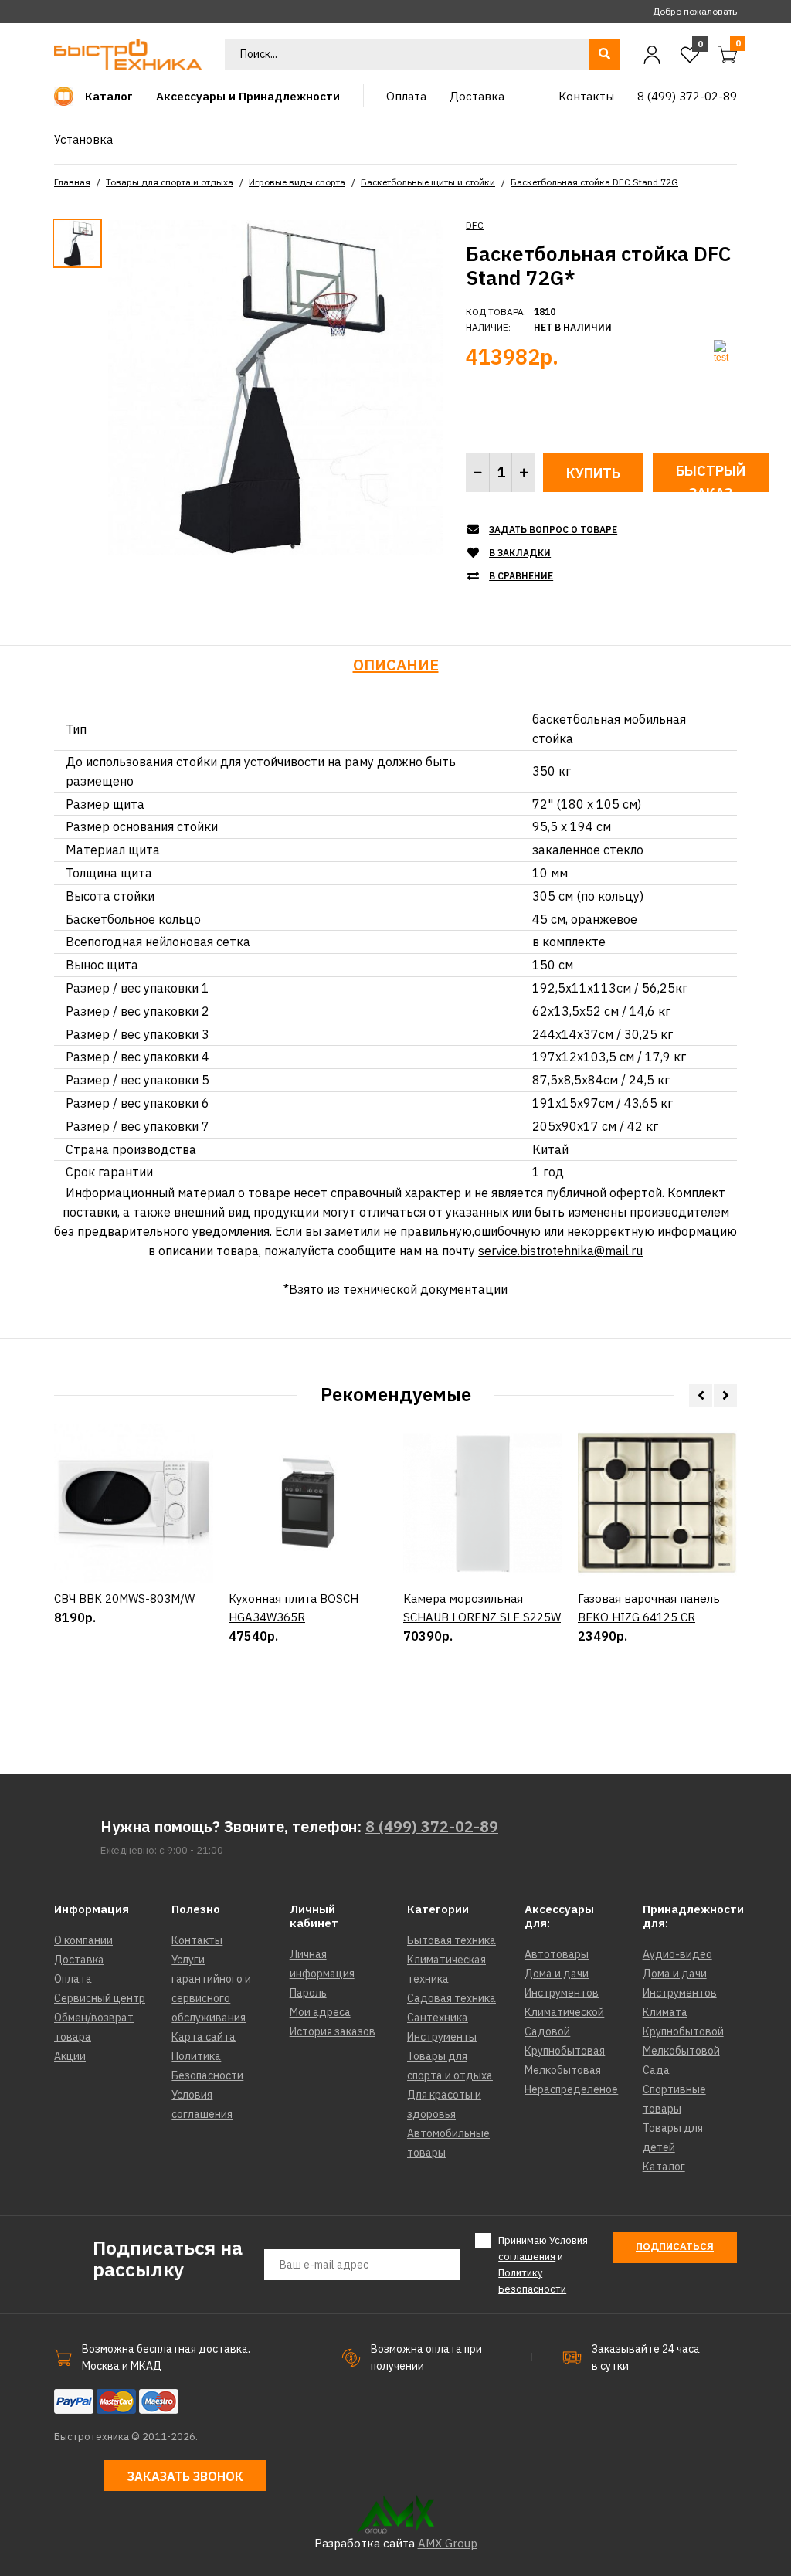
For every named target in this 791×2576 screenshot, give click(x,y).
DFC (475, 225)
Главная (72, 182)
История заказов (333, 2031)
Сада (656, 2070)
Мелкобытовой (681, 2051)
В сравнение (521, 576)
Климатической (564, 2012)
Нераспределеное (571, 2089)
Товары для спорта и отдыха (170, 182)
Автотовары (557, 1954)
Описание (396, 665)
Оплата (73, 1979)
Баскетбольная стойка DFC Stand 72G (594, 182)
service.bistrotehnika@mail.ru (560, 1251)
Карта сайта (204, 2037)
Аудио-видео (677, 1954)
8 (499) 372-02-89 (432, 1826)
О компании (83, 1940)
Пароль (308, 1993)
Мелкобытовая (563, 2070)
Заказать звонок (185, 2476)
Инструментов (562, 1993)
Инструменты (442, 2037)
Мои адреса (320, 2012)
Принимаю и (543, 2264)
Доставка (79, 1960)
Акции (70, 2056)
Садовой (547, 2031)
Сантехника (438, 2018)
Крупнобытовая (565, 2051)
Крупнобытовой (683, 2031)
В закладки (520, 553)
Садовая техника (452, 1998)
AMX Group (448, 2543)
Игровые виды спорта (297, 182)
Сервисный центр (100, 1998)
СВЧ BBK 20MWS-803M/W (124, 1599)
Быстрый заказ (711, 477)
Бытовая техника (452, 1940)
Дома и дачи (557, 1974)
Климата (665, 2012)
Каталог (664, 2167)
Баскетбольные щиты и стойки (428, 182)
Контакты (197, 1940)
